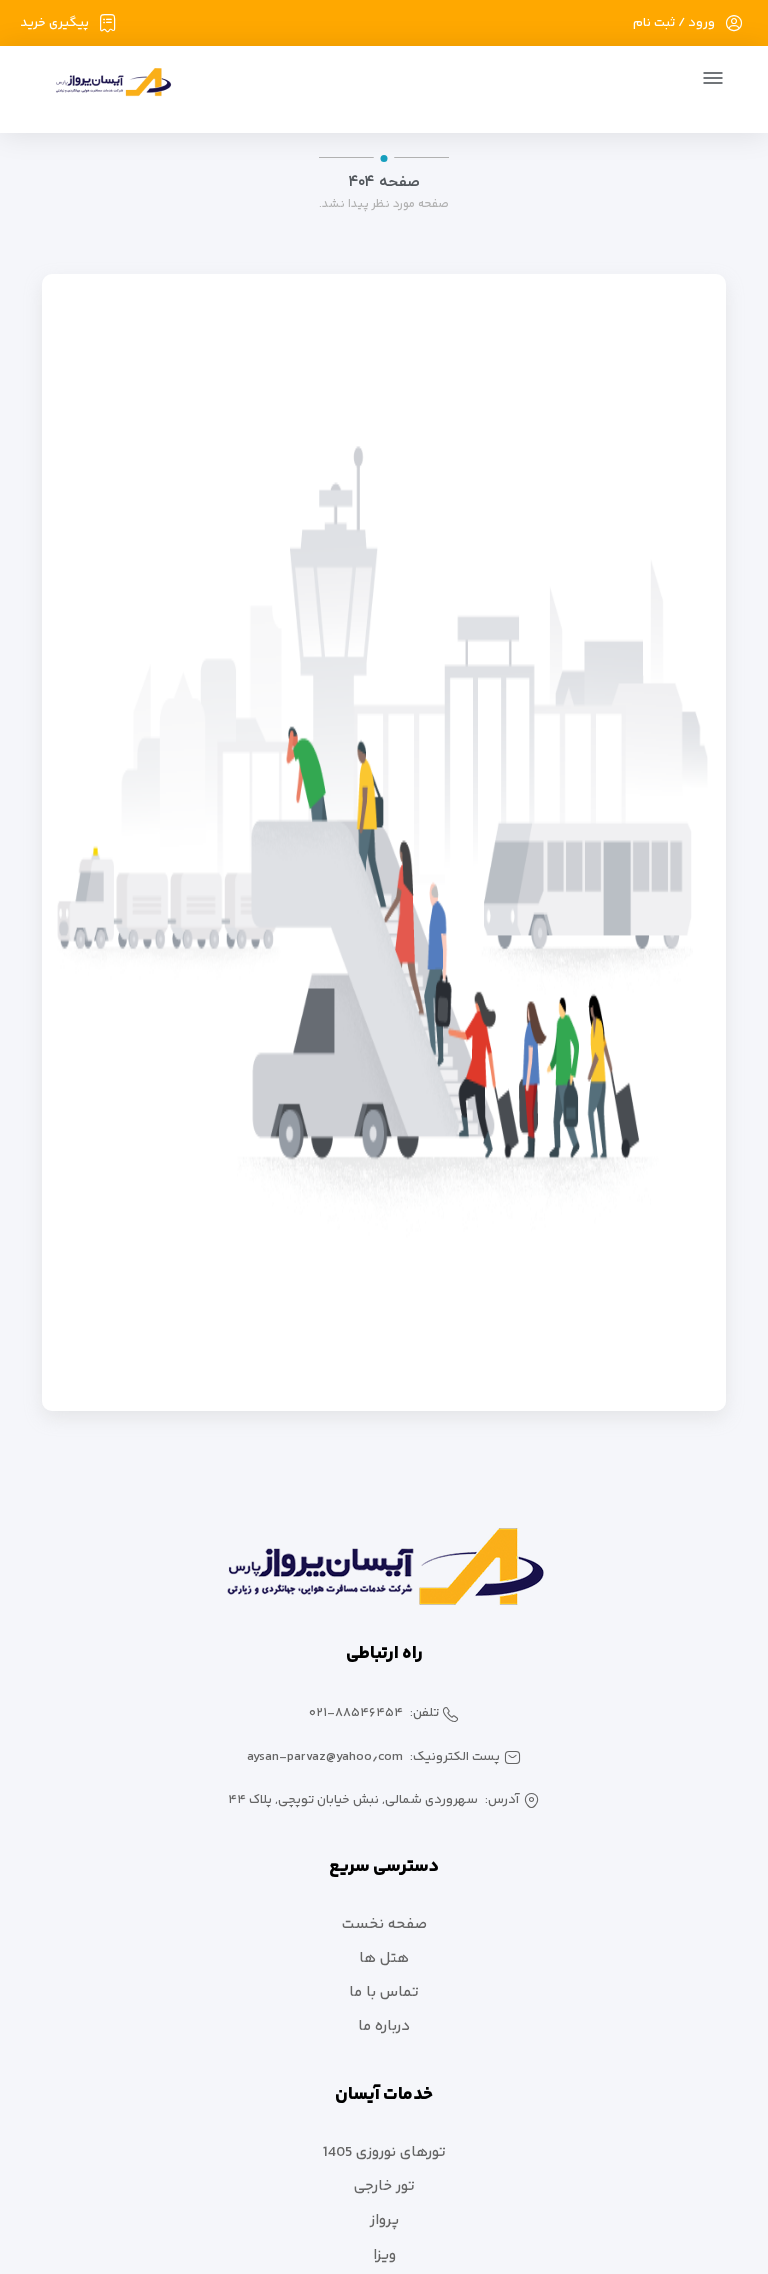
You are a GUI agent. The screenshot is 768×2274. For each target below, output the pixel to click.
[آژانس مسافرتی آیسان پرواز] (105, 86)
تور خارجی (384, 2186)
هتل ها (384, 1958)
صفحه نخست (384, 1924)
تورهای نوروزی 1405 (384, 2152)
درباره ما (384, 2026)
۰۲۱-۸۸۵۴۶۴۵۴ (356, 1713)
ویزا (384, 2255)
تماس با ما (384, 1992)
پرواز (384, 2220)
